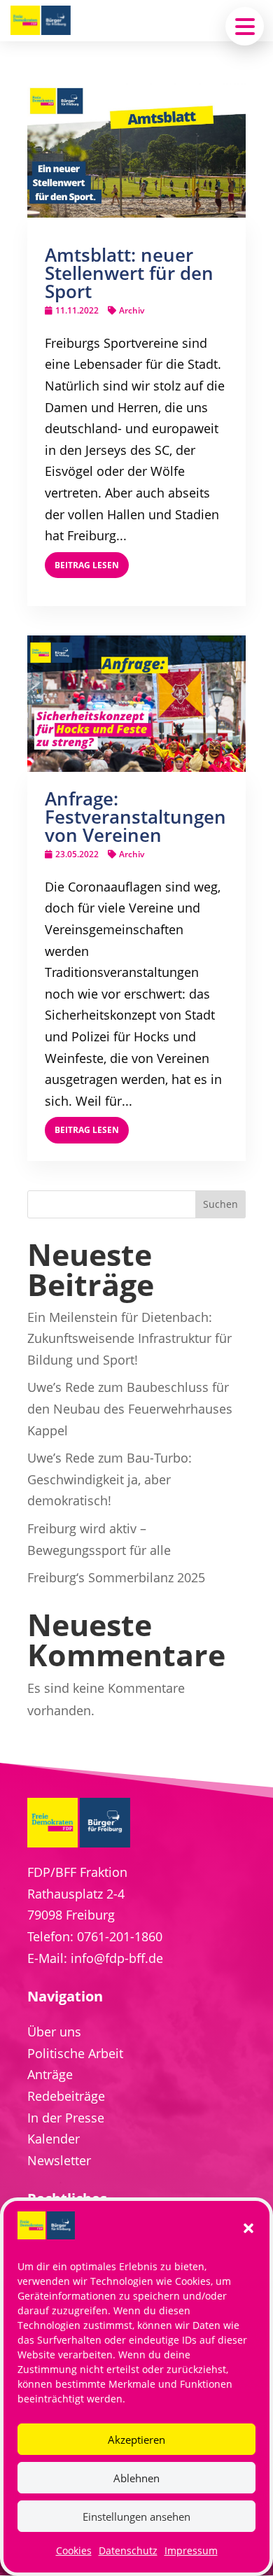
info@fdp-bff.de (117, 1958)
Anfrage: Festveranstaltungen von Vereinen (135, 817)
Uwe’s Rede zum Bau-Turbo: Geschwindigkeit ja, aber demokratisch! (110, 1479)
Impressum (191, 2550)
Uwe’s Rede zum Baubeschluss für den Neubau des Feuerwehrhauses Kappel (130, 1408)
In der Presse (66, 2118)
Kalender (54, 2139)
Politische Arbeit (75, 2053)
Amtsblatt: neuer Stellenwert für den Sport (129, 273)
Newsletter (59, 2160)
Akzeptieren (136, 2440)
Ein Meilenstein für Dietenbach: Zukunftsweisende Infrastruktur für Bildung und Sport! (129, 1338)
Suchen (220, 1204)
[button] (248, 2228)
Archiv (132, 310)
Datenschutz (128, 2550)
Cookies (74, 2550)
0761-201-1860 (120, 1936)
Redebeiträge (66, 2096)
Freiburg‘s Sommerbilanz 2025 (116, 1577)
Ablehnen (136, 2478)
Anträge (50, 2074)
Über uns (54, 2032)
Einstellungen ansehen (136, 2517)
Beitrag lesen (87, 565)
